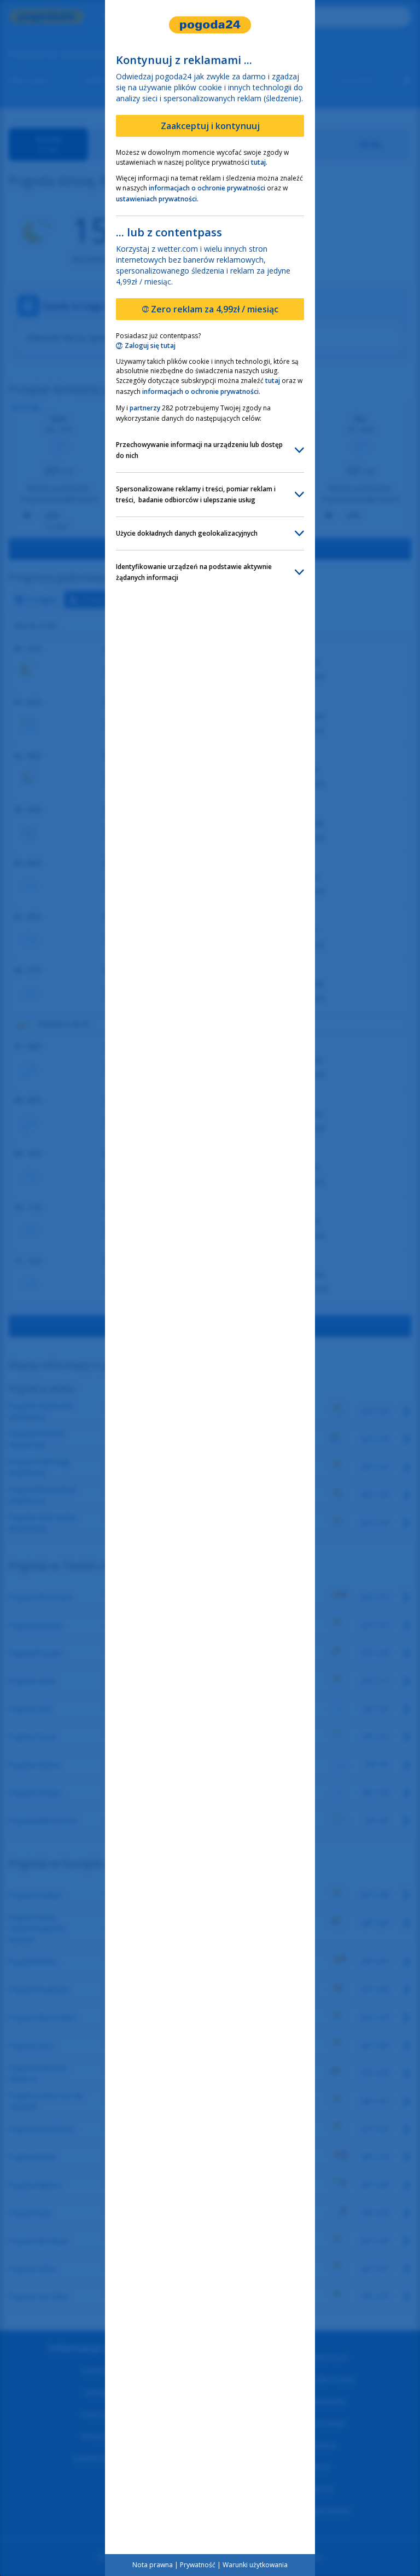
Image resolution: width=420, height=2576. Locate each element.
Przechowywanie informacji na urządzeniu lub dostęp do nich (200, 450)
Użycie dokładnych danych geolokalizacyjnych (187, 533)
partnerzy (145, 408)
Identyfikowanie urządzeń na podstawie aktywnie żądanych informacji (195, 572)
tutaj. (259, 162)
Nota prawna (153, 2565)
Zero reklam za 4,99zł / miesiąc (215, 309)
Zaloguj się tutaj (150, 346)
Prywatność (198, 2565)
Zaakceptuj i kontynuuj (210, 126)
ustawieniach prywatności (156, 199)
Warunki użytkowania (255, 2565)
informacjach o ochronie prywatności (207, 188)
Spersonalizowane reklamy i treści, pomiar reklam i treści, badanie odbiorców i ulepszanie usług (197, 494)
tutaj (273, 381)
